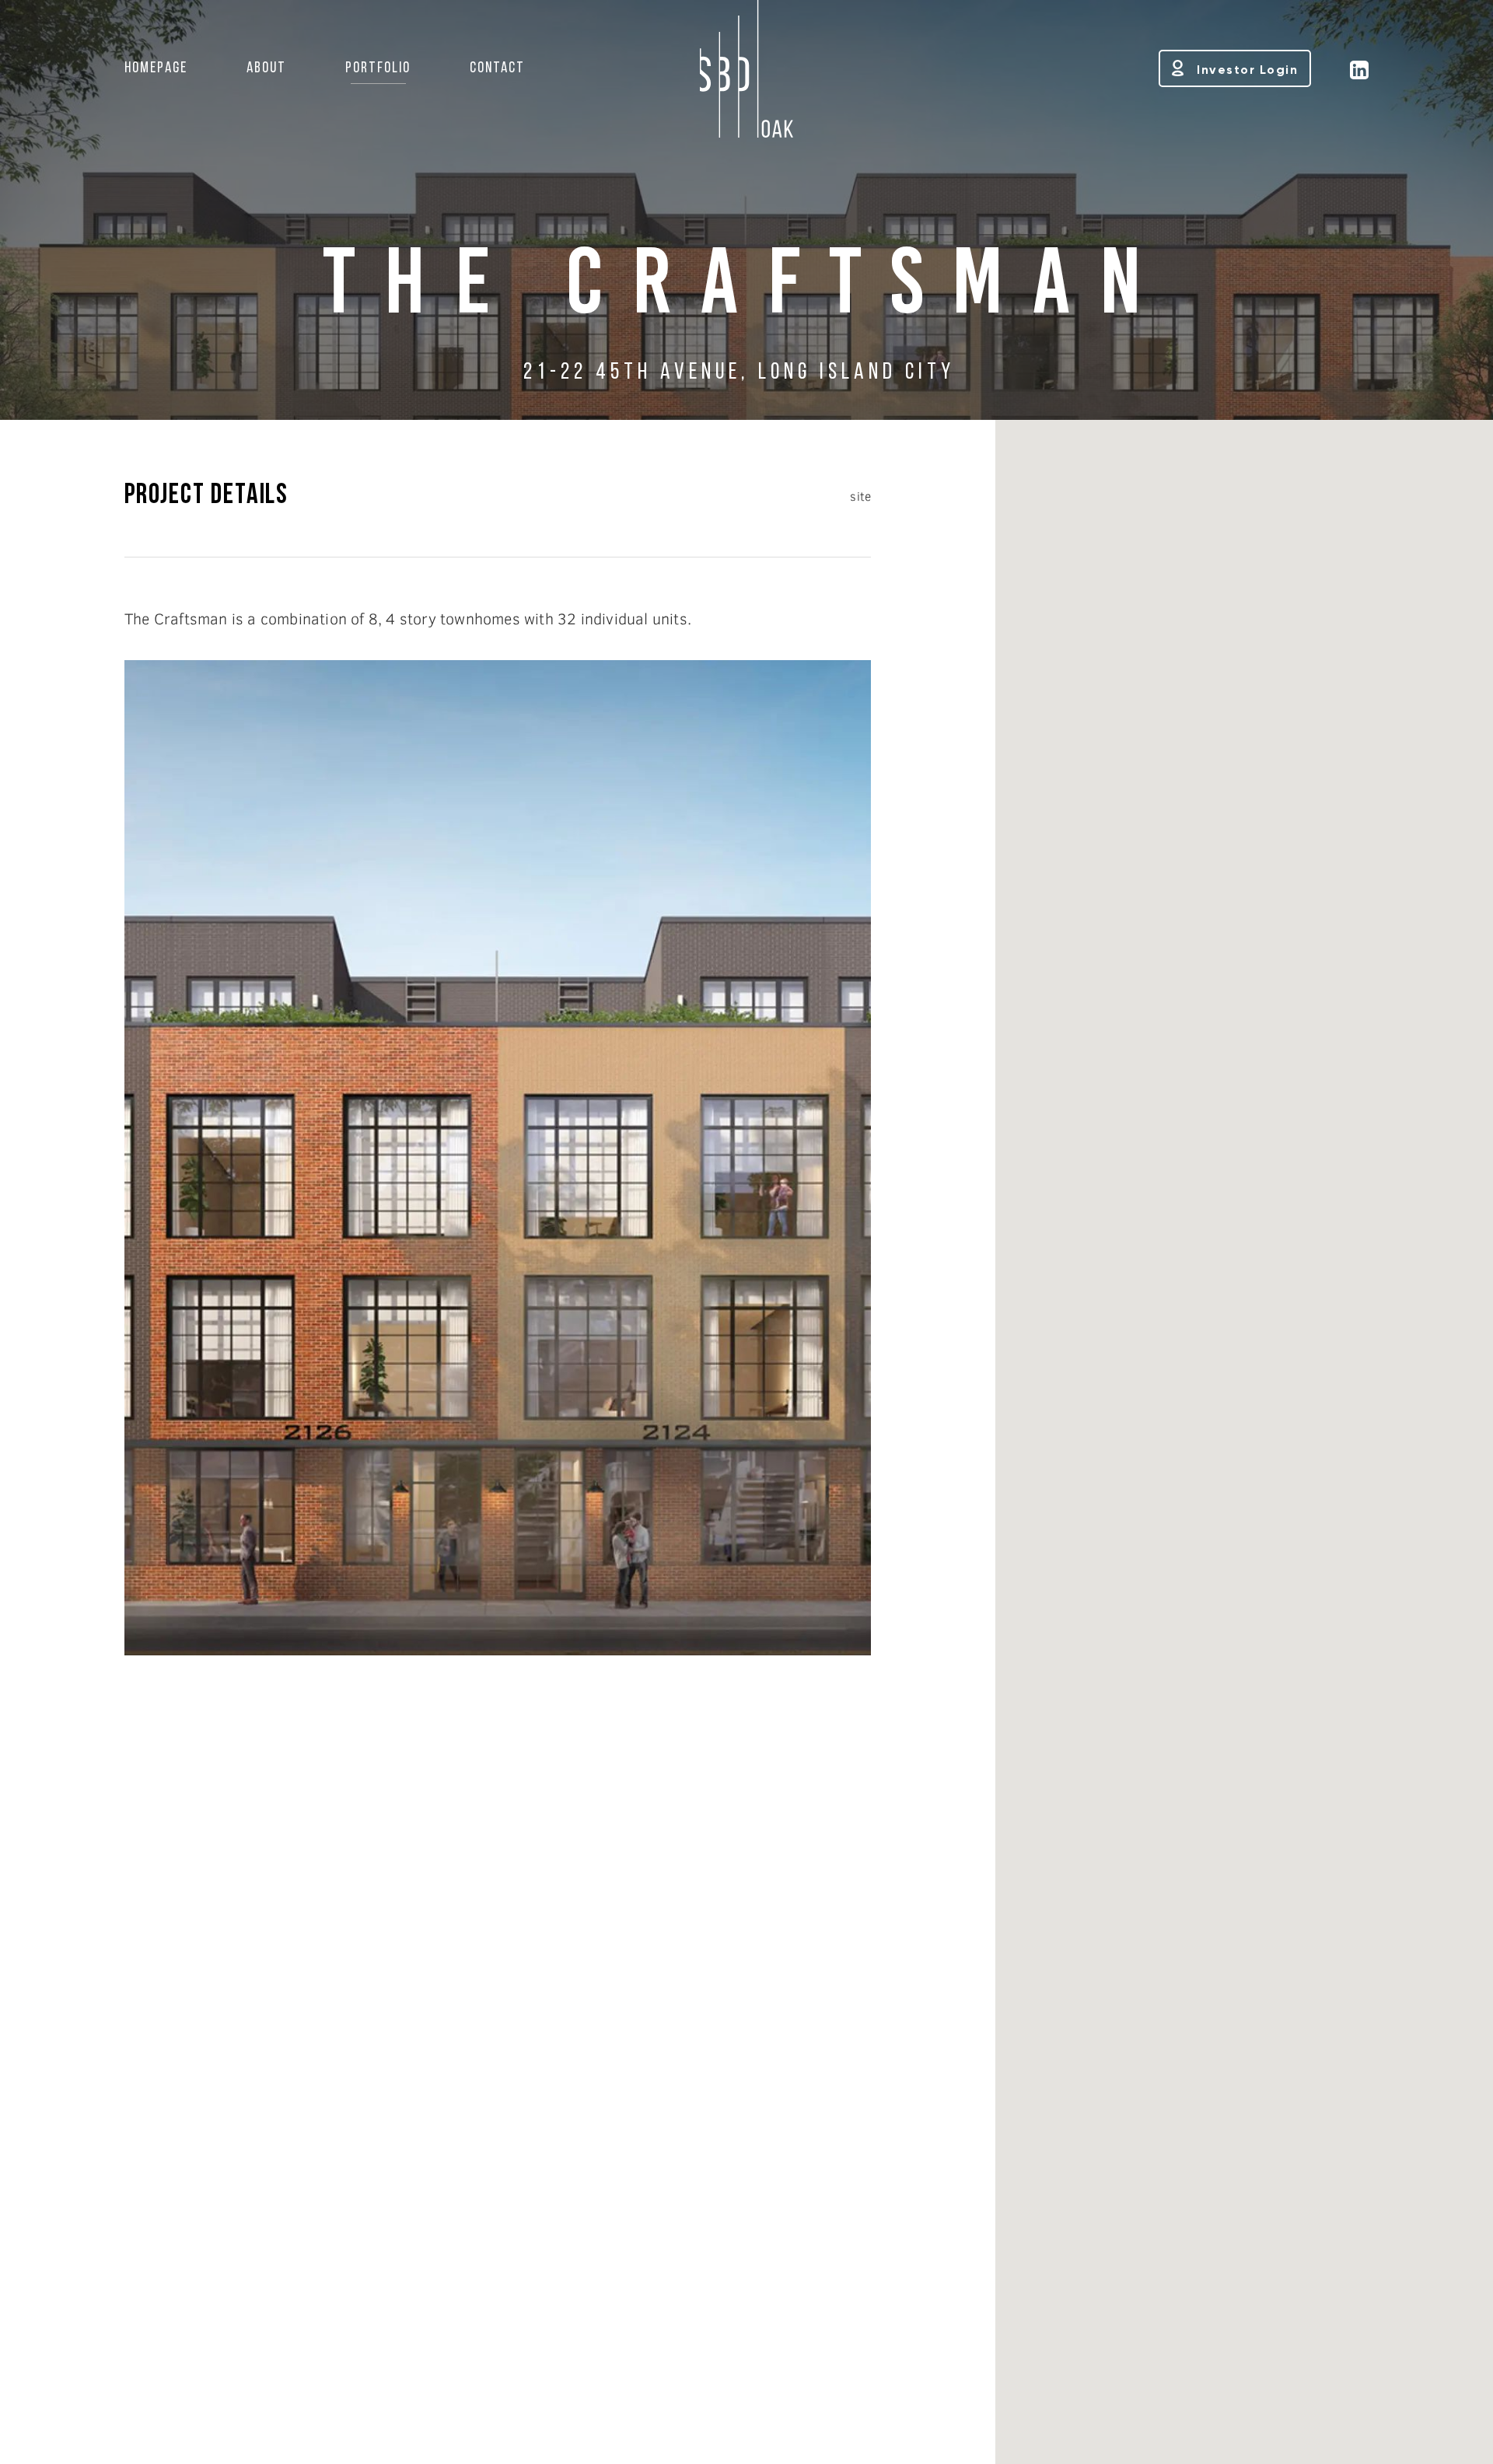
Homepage (156, 68)
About (266, 68)
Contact (497, 68)
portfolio (378, 68)
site (860, 496)
